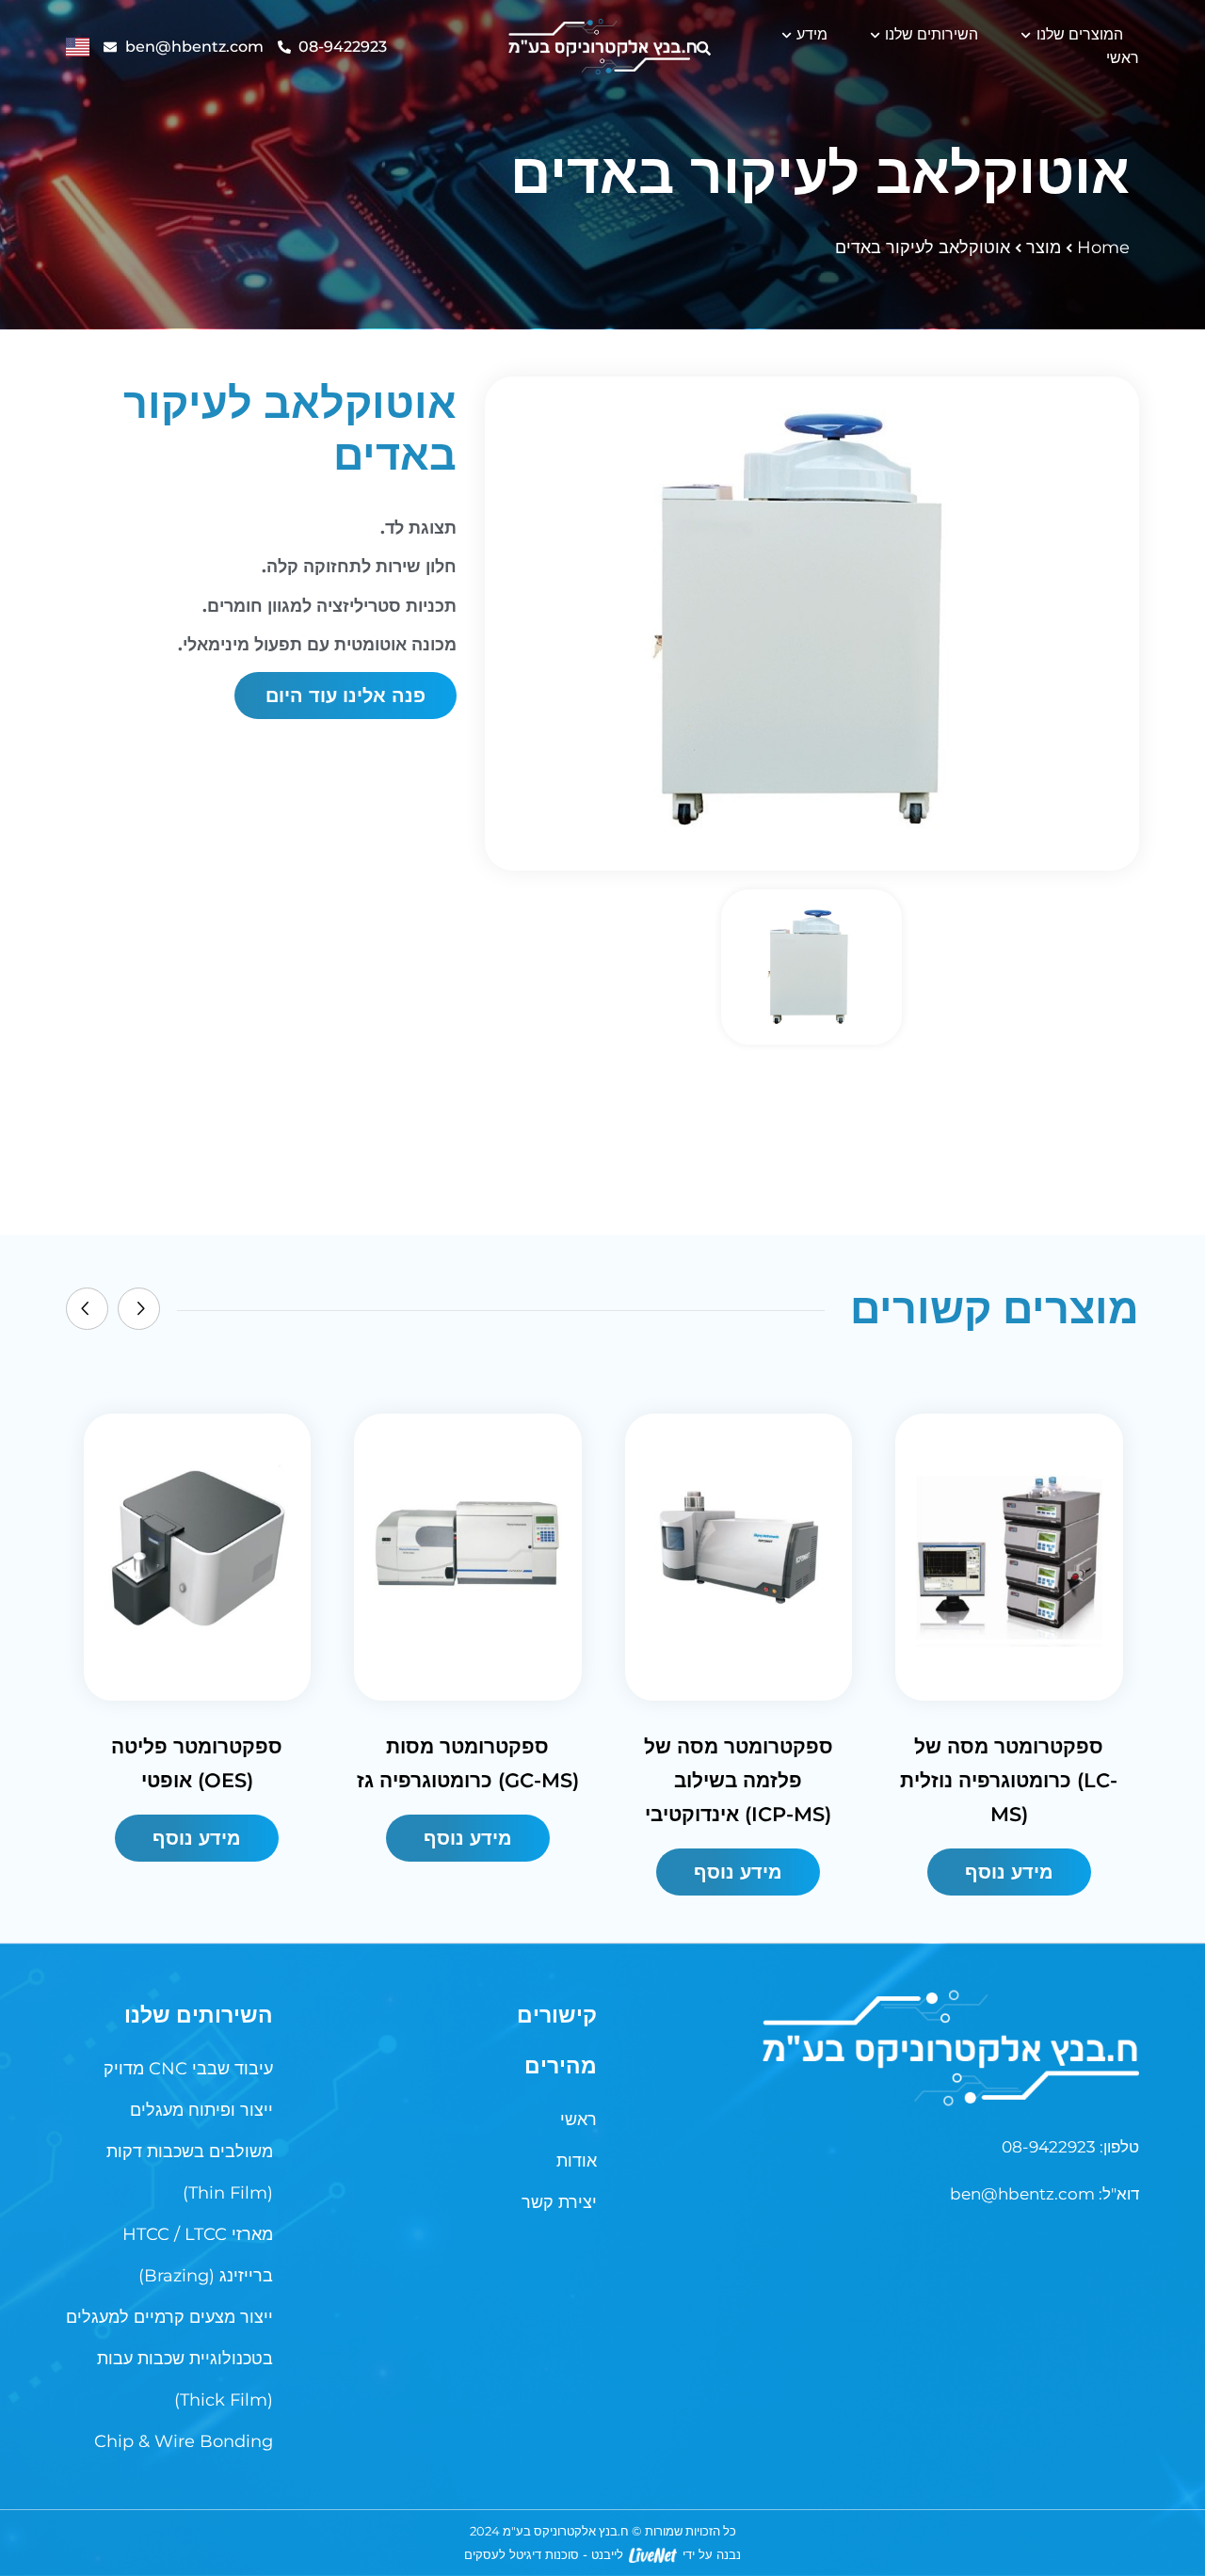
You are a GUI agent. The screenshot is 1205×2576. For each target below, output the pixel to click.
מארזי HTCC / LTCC (198, 2234)
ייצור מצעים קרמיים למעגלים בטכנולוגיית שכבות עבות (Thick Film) (169, 2359)
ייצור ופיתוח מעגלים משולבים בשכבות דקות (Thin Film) (190, 2152)
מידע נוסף (197, 1838)
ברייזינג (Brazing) (206, 2276)
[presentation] (87, 1309)
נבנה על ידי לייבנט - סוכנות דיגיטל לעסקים (602, 2554)
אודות (577, 2161)
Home (1103, 248)
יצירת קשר (559, 2202)
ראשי (1123, 58)
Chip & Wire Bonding (184, 2441)
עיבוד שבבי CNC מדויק (188, 2069)
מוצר (1044, 248)
